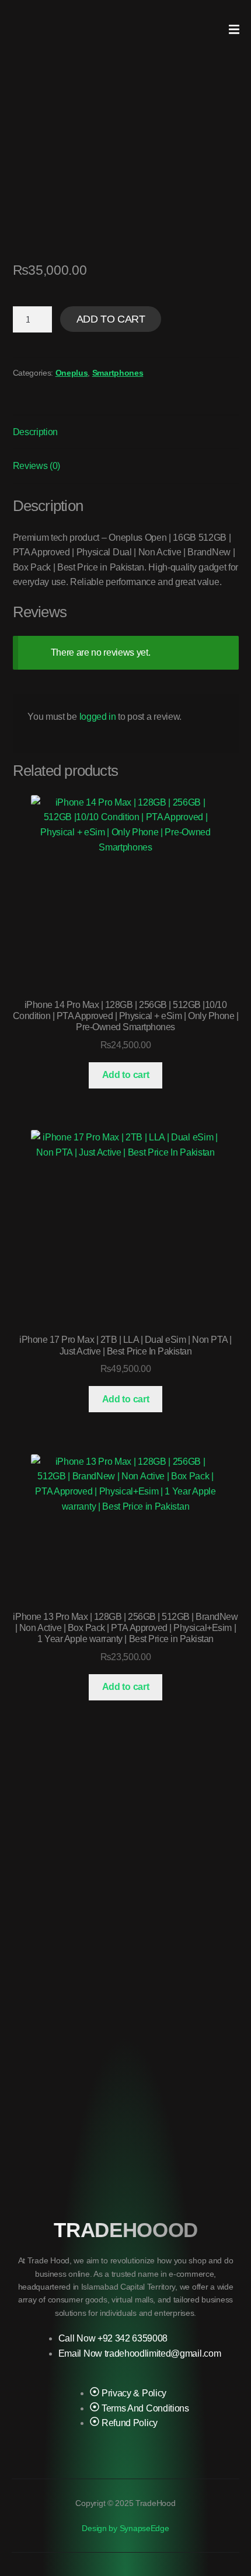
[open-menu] (234, 30)
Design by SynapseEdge (125, 2528)
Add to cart (111, 319)
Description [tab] (35, 432)
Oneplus (72, 373)
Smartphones (118, 373)
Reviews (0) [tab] (36, 466)
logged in (98, 717)
